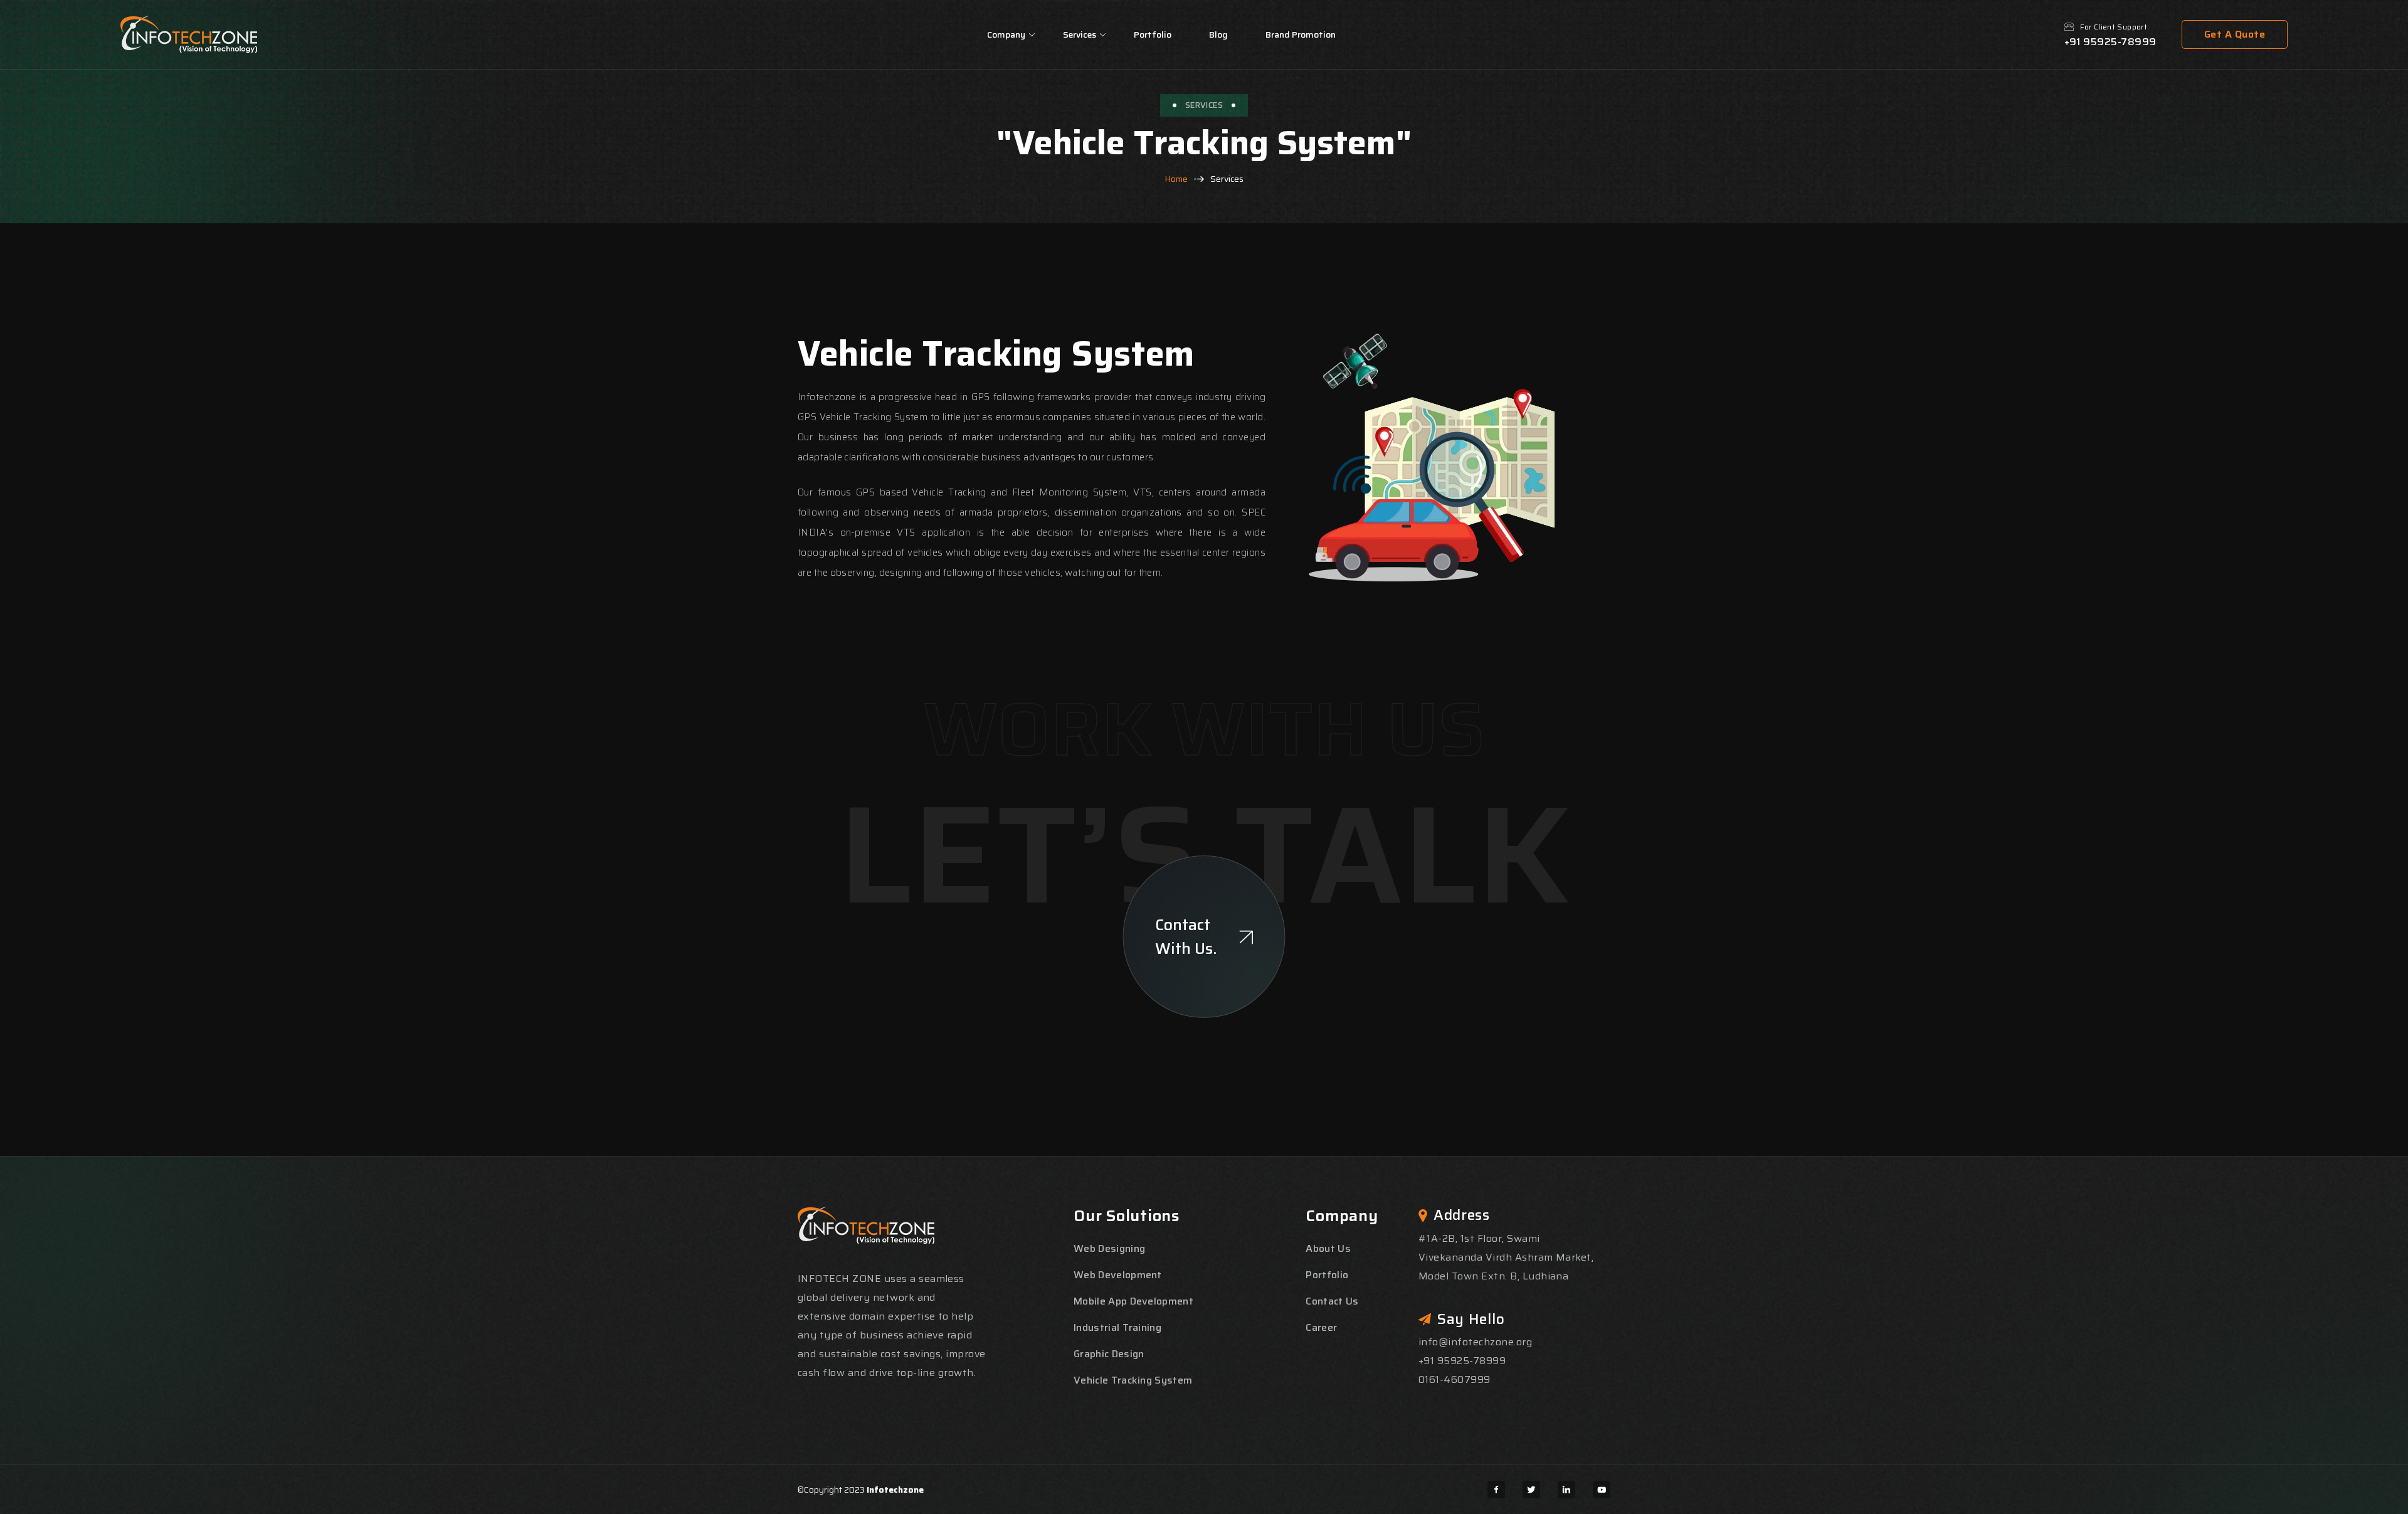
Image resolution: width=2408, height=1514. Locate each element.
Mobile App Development (1133, 1301)
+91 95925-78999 (2110, 42)
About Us (1328, 1248)
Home (1176, 179)
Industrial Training (1117, 1327)
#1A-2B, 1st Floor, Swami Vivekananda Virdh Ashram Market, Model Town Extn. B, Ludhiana (1506, 1257)
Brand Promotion (1301, 34)
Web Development (1118, 1275)
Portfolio (1153, 34)
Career (1321, 1327)
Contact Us (1332, 1301)
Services (1080, 34)
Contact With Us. (1186, 937)
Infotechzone (895, 1490)
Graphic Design (1109, 1354)
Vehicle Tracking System (1133, 1380)
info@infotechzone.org (1475, 1342)
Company (1006, 34)
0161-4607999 (1455, 1379)
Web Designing (1109, 1248)
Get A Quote (2235, 34)
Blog (1218, 34)
